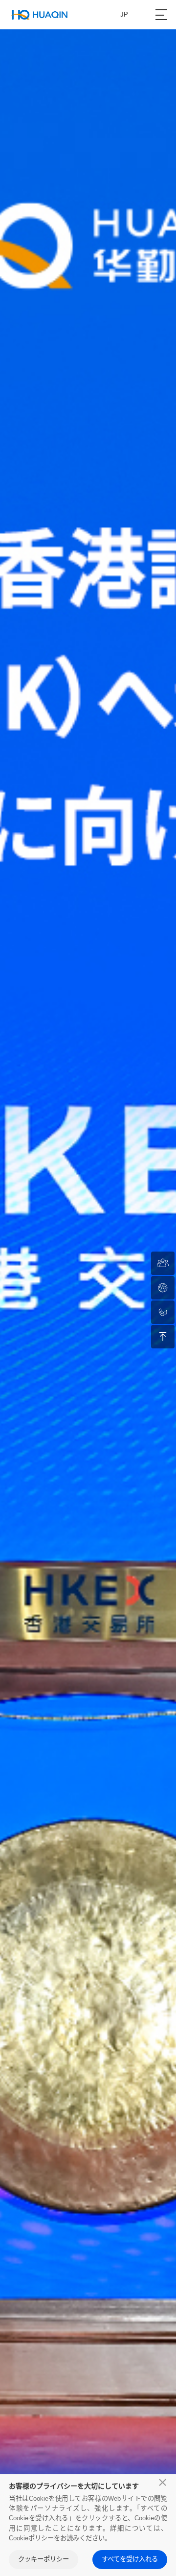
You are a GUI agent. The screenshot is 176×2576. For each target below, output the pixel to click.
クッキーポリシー (44, 2559)
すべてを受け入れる (130, 2559)
